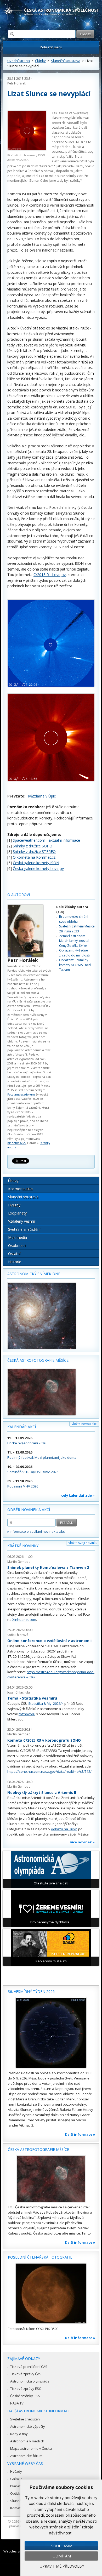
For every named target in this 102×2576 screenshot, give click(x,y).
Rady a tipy (19, 2434)
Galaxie (16, 2479)
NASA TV (17, 2403)
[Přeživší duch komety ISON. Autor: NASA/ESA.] (27, 131)
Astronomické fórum (26, 2456)
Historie (15, 1262)
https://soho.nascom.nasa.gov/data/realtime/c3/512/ (49, 1771)
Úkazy (13, 1181)
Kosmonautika (20, 1189)
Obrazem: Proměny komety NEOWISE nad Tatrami (75, 965)
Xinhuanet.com (24, 1620)
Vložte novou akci (84, 1424)
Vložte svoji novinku (83, 1543)
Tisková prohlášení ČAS (29, 2367)
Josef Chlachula (19, 1692)
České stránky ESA (25, 2396)
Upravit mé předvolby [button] (62, 2566)
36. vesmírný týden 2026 (31, 1991)
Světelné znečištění (24, 1229)
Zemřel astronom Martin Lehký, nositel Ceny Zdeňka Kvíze (74, 941)
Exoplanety (17, 1213)
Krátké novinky (23, 1546)
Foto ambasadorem (21, 1094)
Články (40, 61)
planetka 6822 (17, 1143)
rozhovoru (27, 1714)
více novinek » (82, 1842)
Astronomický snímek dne (34, 1274)
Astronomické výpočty (28, 2426)
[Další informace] (51, 2033)
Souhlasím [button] (62, 2546)
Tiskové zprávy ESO (26, 2389)
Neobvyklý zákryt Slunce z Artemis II (42, 1793)
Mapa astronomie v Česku (31, 2448)
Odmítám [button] (62, 2556)
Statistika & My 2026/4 (46, 1703)
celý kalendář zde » (78, 1495)
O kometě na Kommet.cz (34, 857)
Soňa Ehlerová (18, 1635)
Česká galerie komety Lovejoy (38, 868)
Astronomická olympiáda (30, 2381)
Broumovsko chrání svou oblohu (74, 919)
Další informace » (80, 2134)
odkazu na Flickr (64, 1829)
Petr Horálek (17, 83)
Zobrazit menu (51, 47)
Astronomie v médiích (27, 2441)
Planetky (17, 2486)
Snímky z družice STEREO (34, 851)
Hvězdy (14, 1205)
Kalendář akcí (22, 1427)
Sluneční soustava (66, 61)
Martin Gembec (19, 1562)
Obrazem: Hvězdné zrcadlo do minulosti (74, 953)
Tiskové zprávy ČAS (26, 2374)
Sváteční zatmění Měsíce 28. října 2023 (77, 929)
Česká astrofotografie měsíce (38, 1360)
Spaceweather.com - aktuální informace (46, 840)
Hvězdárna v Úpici (41, 796)
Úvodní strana (19, 61)
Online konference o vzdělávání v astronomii (49, 1641)
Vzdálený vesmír (22, 1221)
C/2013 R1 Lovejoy (50, 575)
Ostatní (14, 1254)
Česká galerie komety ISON (36, 863)
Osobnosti (17, 1246)
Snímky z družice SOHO (33, 846)
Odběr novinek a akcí (29, 1510)
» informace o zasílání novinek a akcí (36, 1531)
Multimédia (18, 1237)
